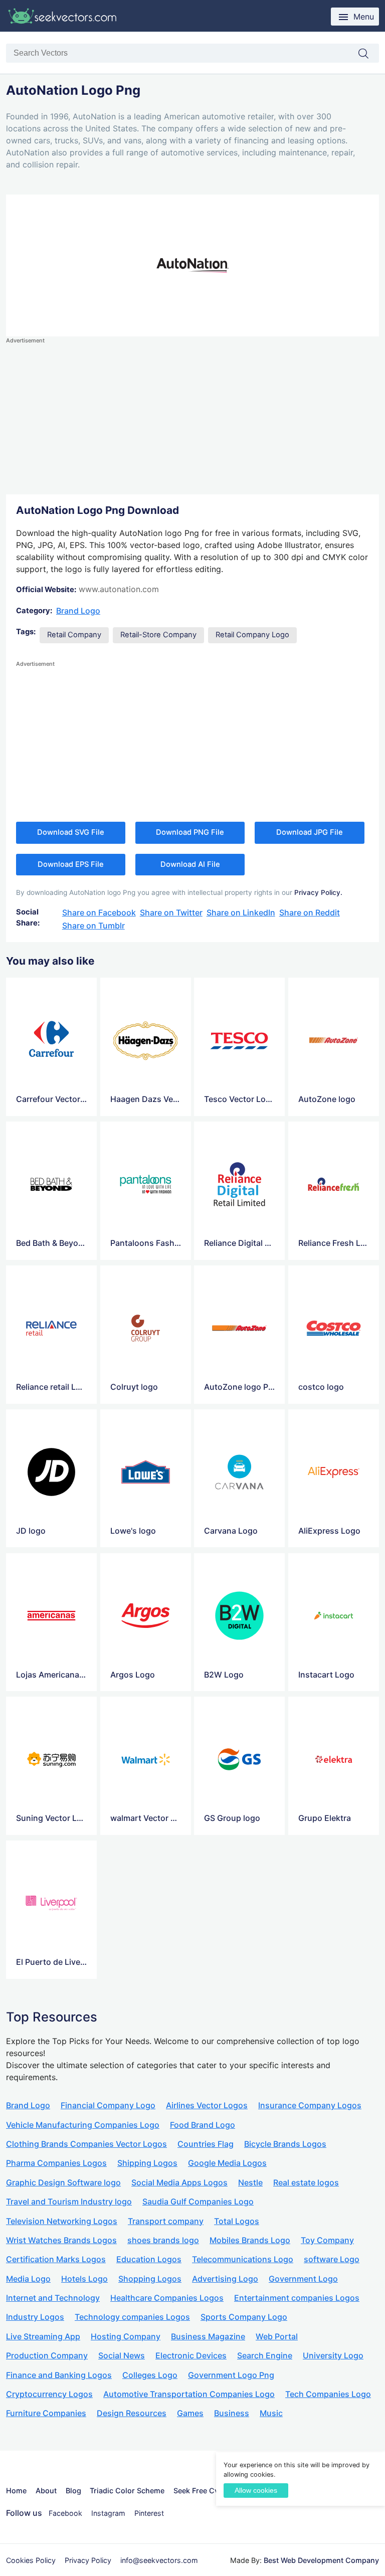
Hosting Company (126, 2336)
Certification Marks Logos (56, 2259)
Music (271, 2413)
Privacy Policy (88, 2560)
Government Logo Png (231, 2375)
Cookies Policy (31, 2560)
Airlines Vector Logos (207, 2105)
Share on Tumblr (93, 926)
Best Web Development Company (321, 2560)
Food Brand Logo (203, 2125)
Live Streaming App (43, 2336)
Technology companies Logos (132, 2317)
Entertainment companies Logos (297, 2298)
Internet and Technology (53, 2298)
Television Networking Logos (62, 2221)
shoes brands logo (163, 2240)
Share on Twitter (171, 912)
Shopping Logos (150, 2279)
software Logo (332, 2259)
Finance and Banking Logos (59, 2375)
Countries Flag (206, 2144)
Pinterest (149, 2513)
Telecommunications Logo (243, 2259)
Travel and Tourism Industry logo (69, 2201)
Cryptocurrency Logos (49, 2394)
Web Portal (277, 2336)
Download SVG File (71, 832)
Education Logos (149, 2259)
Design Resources (132, 2413)
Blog (73, 2491)
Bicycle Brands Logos (285, 2144)
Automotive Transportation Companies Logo (189, 2394)
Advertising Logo (225, 2279)
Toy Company (327, 2240)
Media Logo (28, 2279)
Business (232, 2413)
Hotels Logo (84, 2279)
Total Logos (237, 2221)
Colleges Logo (150, 2375)
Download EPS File (71, 864)
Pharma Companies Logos (56, 2163)
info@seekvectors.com (159, 2560)
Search (368, 54)
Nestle (250, 2182)
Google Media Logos (227, 2163)
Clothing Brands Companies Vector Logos (86, 2144)
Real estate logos (306, 2182)
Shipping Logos (147, 2163)
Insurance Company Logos (310, 2105)
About (46, 2491)
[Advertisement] (192, 416)
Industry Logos (35, 2317)
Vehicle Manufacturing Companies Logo (83, 2125)
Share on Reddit (310, 912)
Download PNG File (190, 832)
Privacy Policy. (318, 892)
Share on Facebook (99, 912)
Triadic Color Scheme (127, 2491)
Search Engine (265, 2355)
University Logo (333, 2355)
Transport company (166, 2221)
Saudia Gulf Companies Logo (198, 2201)
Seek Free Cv (196, 2491)
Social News (122, 2355)
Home (16, 2491)
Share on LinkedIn (241, 912)
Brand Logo (78, 611)
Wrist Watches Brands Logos (61, 2240)
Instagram (108, 2513)
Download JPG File (310, 832)
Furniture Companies (46, 2413)
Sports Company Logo (244, 2317)
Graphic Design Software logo (63, 2182)
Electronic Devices (191, 2355)
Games (190, 2413)
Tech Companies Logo (328, 2394)
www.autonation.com (119, 589)
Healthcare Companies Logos (167, 2298)
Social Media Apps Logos (179, 2182)
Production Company (47, 2355)
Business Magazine (208, 2336)
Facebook (65, 2513)
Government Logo (303, 2279)
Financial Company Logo (108, 2105)
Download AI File (190, 864)
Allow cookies (256, 2491)
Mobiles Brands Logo (250, 2240)
